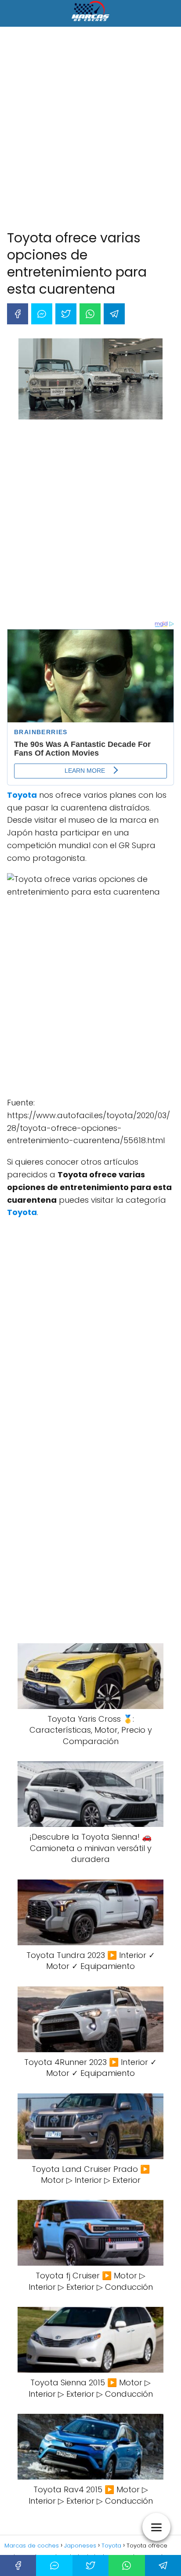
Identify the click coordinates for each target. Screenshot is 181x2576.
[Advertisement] (90, 130)
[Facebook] (18, 314)
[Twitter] (66, 314)
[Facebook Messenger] (42, 314)
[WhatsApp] (90, 314)
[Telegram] (114, 314)
